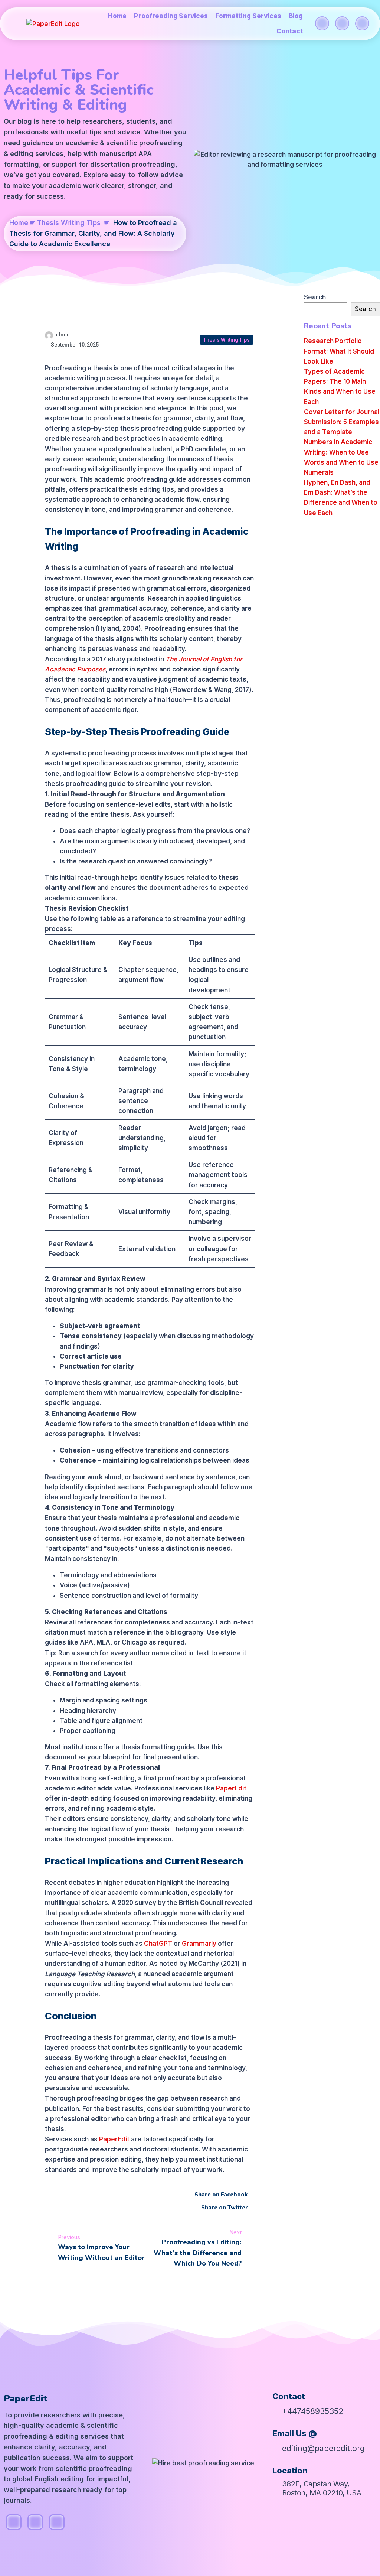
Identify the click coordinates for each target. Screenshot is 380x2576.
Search (315, 297)
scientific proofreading (144, 143)
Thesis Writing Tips (69, 223)
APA (145, 154)
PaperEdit (231, 1788)
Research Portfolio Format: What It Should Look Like (339, 351)
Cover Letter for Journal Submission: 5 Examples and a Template (342, 422)
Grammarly (200, 1944)
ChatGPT (159, 1944)
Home (19, 223)
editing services (37, 154)
